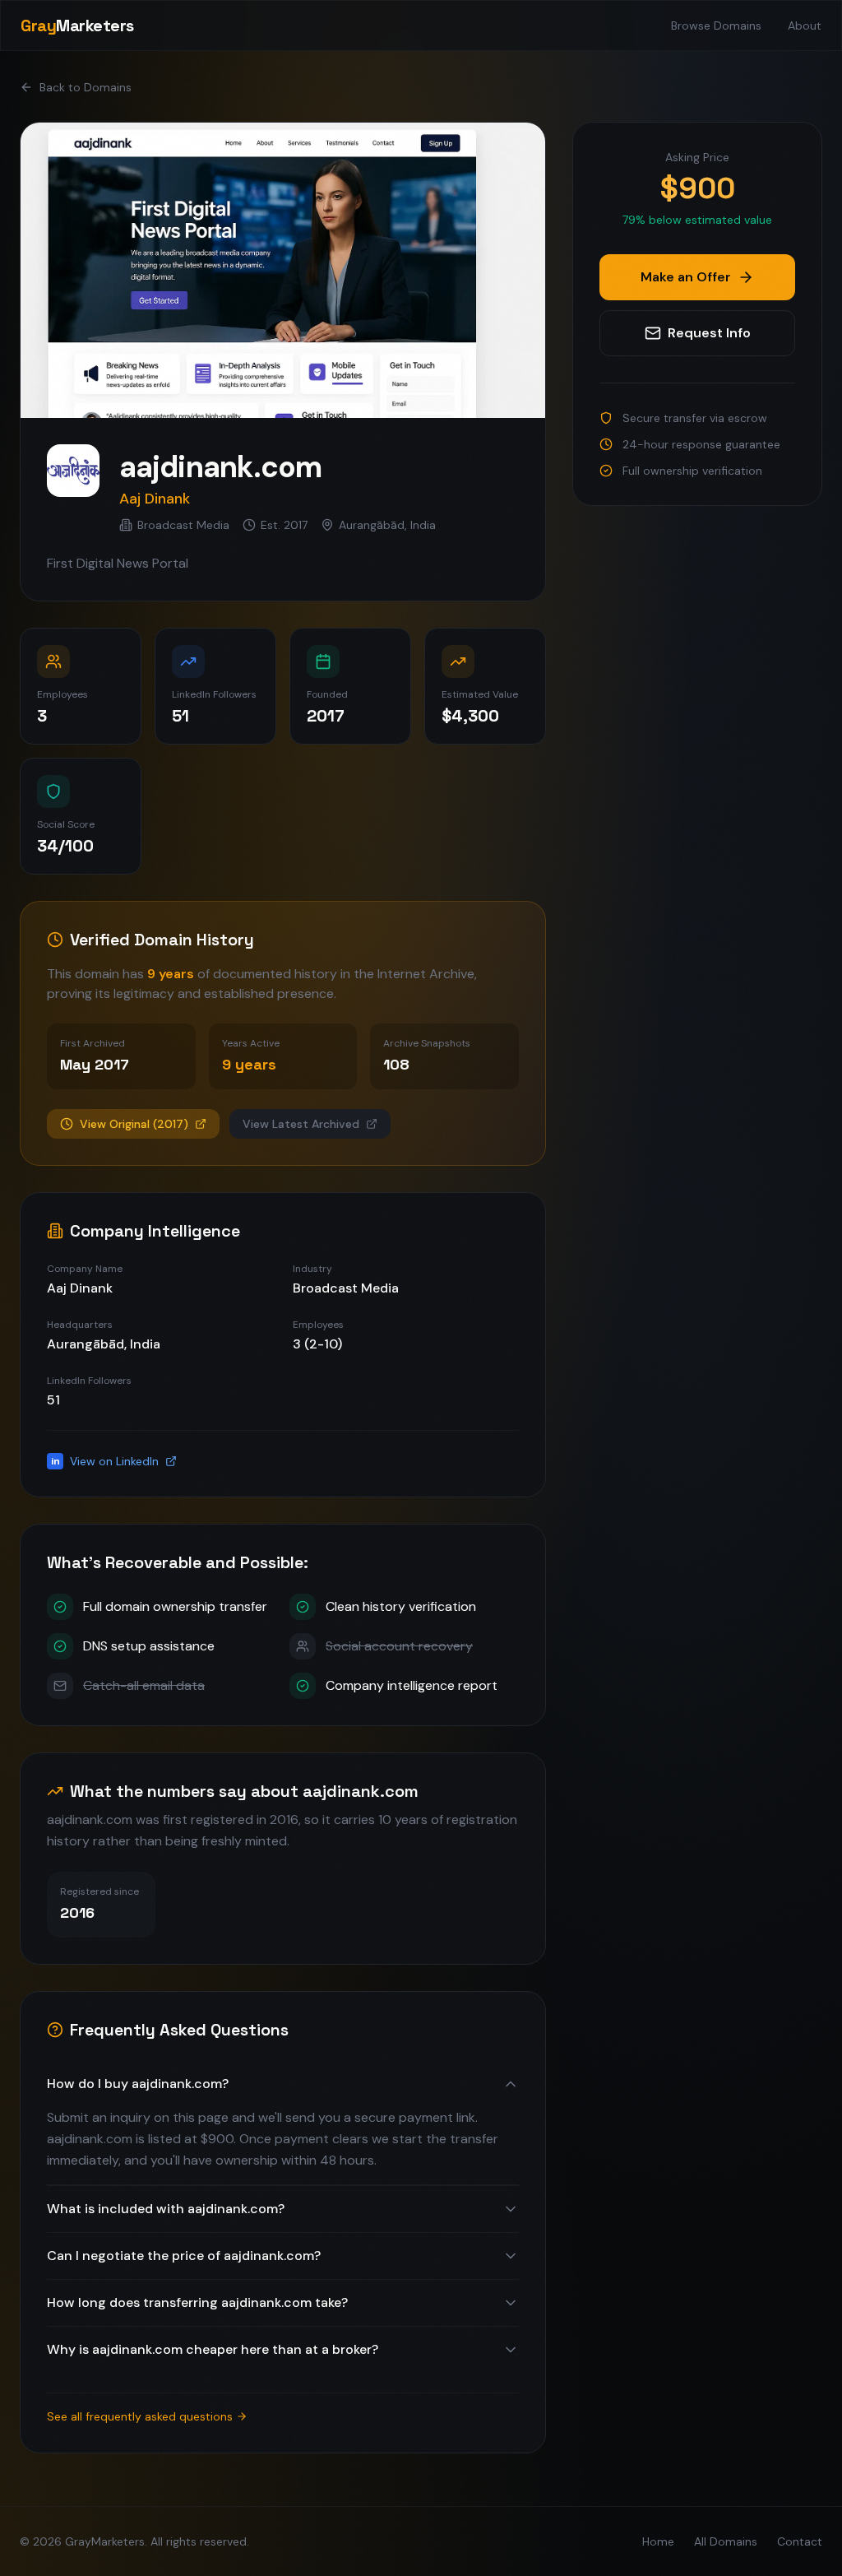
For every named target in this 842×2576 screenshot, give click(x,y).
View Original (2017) (134, 1124)
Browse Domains (716, 26)
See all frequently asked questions (140, 2416)
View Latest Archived (301, 1124)
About (805, 26)
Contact (800, 2541)
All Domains (726, 2541)
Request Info (709, 333)
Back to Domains (86, 87)
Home (658, 2541)
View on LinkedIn (105, 1461)
